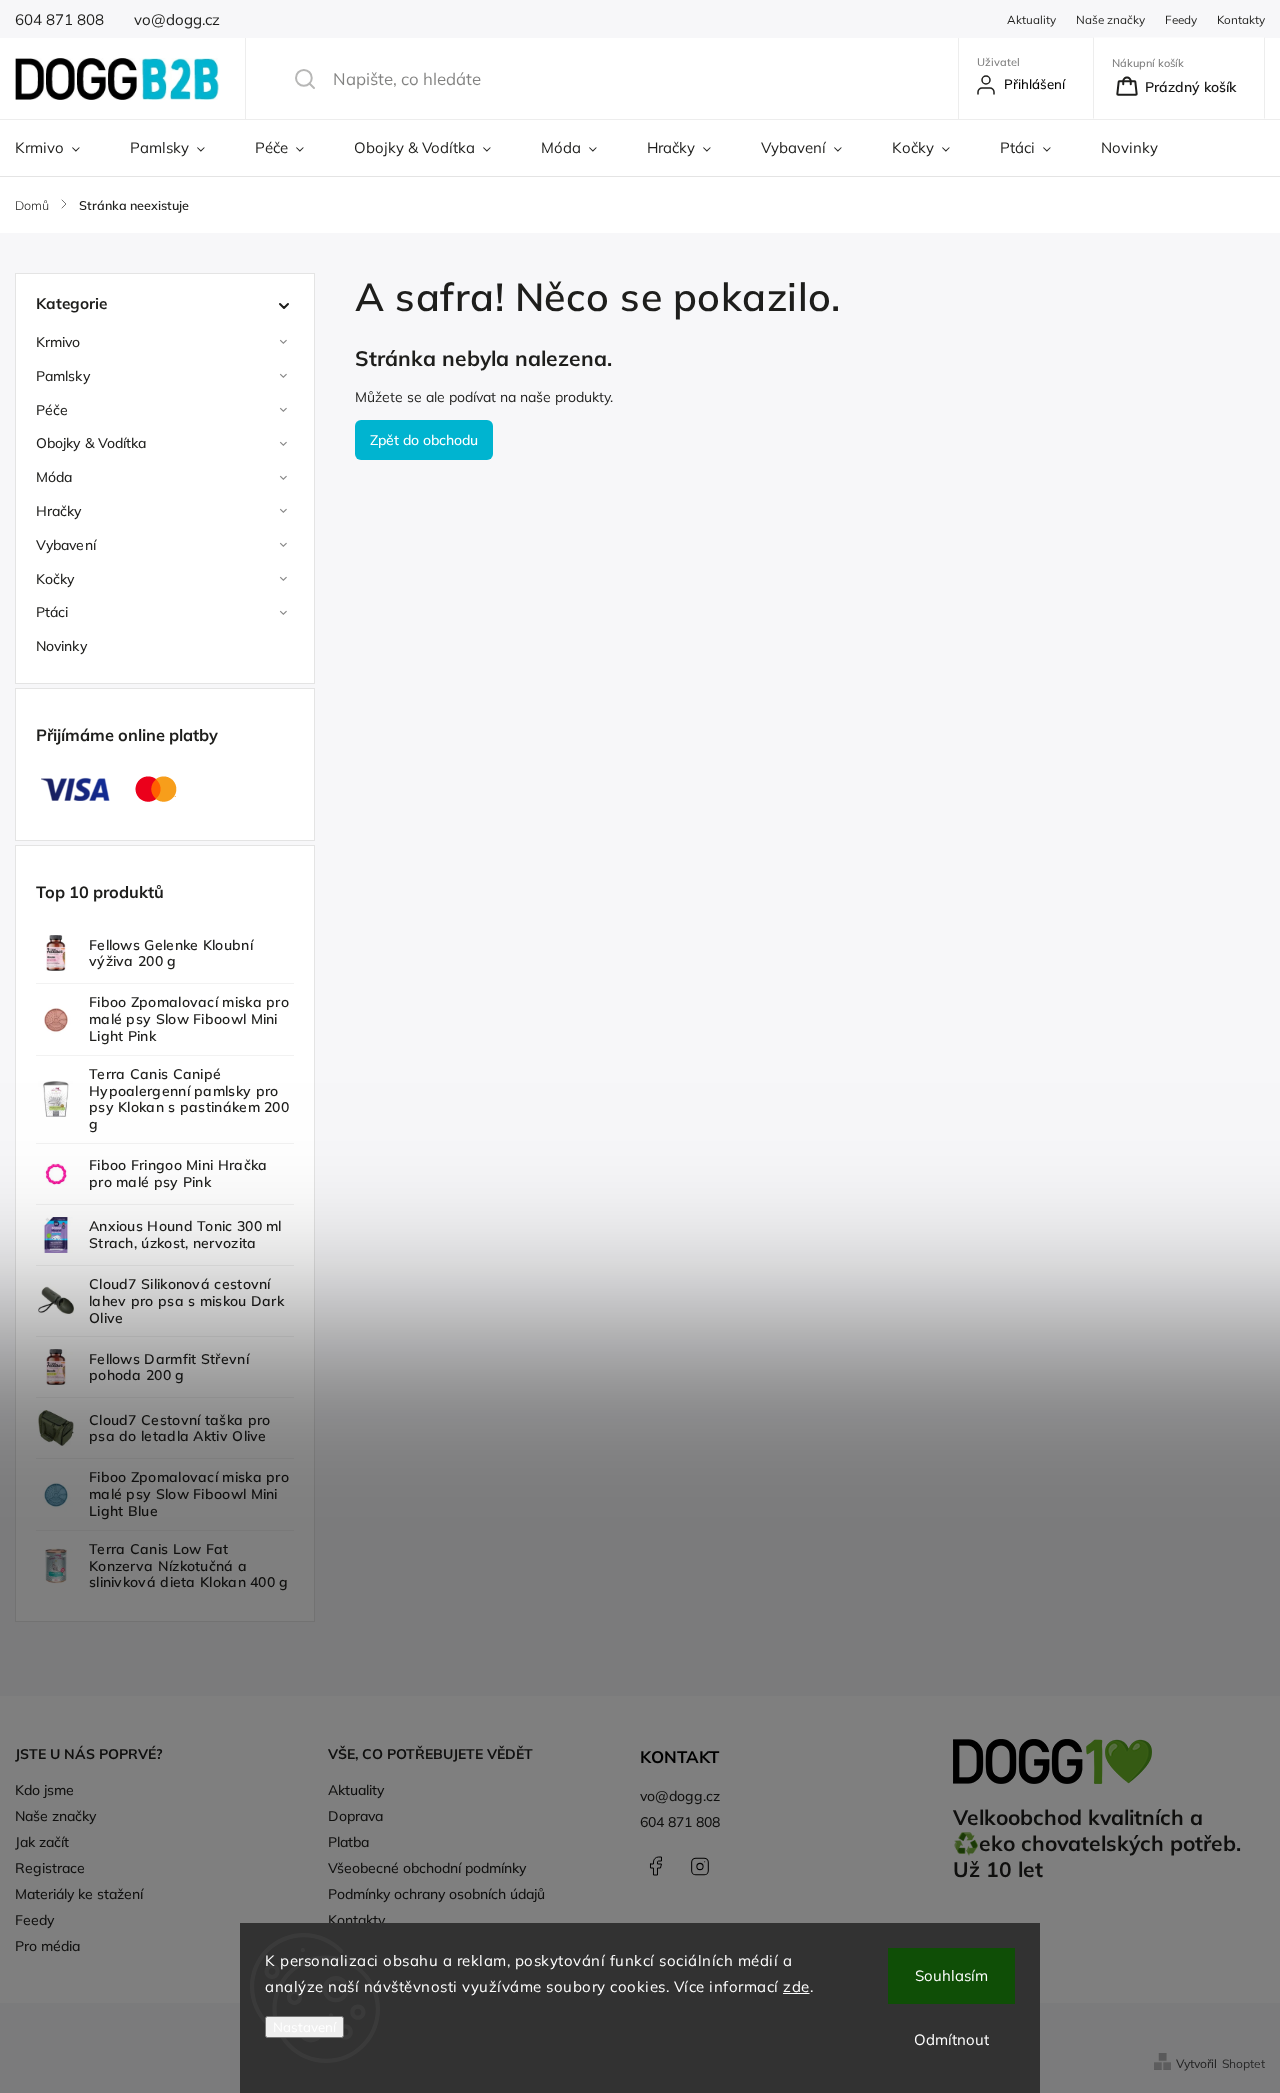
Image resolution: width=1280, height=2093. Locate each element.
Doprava (355, 1816)
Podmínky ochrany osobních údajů (436, 1894)
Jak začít (42, 1842)
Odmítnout (951, 2039)
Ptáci (52, 612)
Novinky (61, 646)
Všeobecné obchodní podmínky (427, 1868)
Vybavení (66, 545)
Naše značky (1110, 19)
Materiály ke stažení (79, 1894)
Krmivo (58, 342)
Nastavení (304, 2027)
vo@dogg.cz (680, 1796)
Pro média (47, 1946)
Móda (54, 477)
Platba (348, 1842)
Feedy (1181, 19)
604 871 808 (680, 1822)
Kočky (55, 579)
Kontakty (1241, 19)
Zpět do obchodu (424, 440)
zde (796, 1986)
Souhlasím (951, 1975)
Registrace (50, 1868)
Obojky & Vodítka (91, 443)
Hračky (59, 511)
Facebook (655, 1866)
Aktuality (1031, 19)
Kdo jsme (44, 1790)
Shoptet (1243, 2063)
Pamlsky (63, 376)
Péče (52, 410)
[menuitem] (60, 148)
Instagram (700, 1866)
